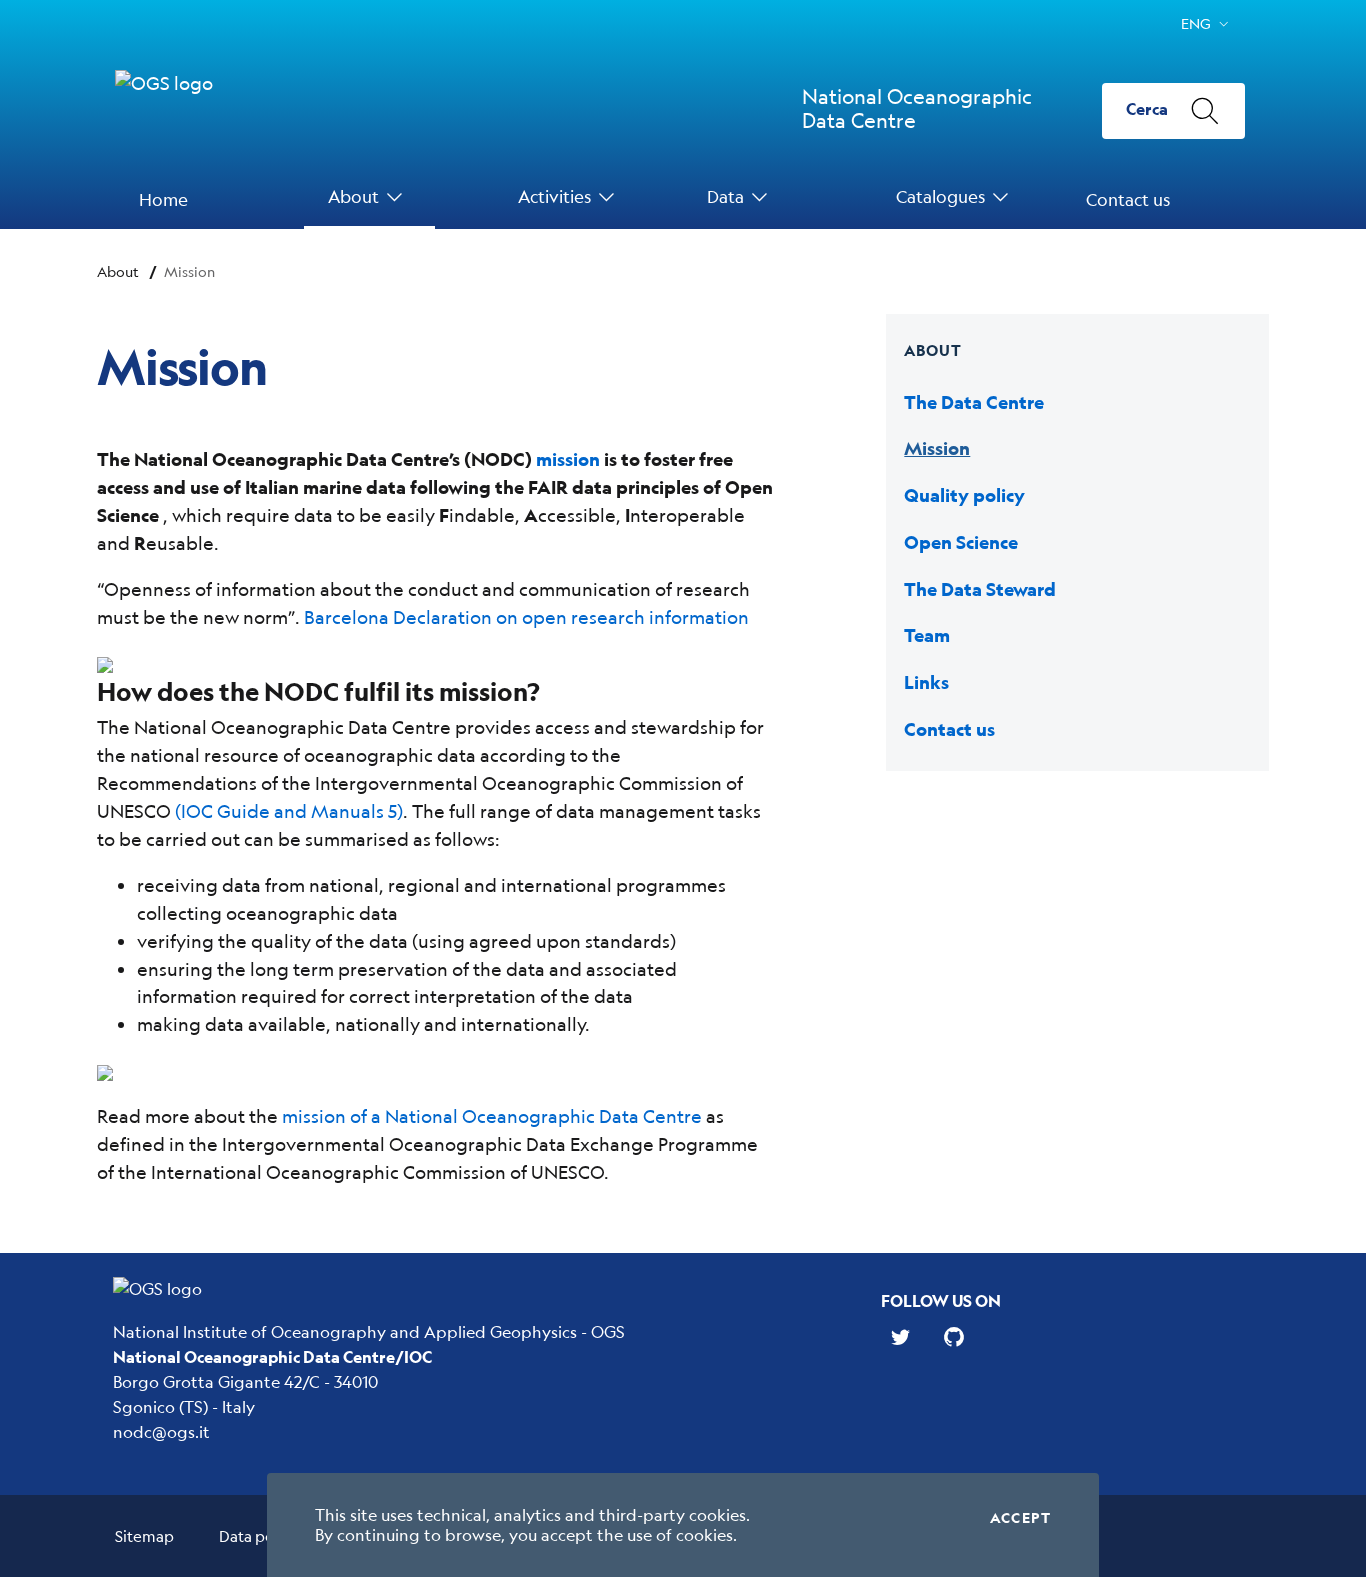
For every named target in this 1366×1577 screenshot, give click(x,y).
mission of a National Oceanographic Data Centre (492, 1116)
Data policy (258, 1535)
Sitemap (144, 1535)
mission (568, 459)
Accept (1020, 1518)
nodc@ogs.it (161, 1431)
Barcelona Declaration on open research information (526, 617)
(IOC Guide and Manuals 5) (289, 811)
